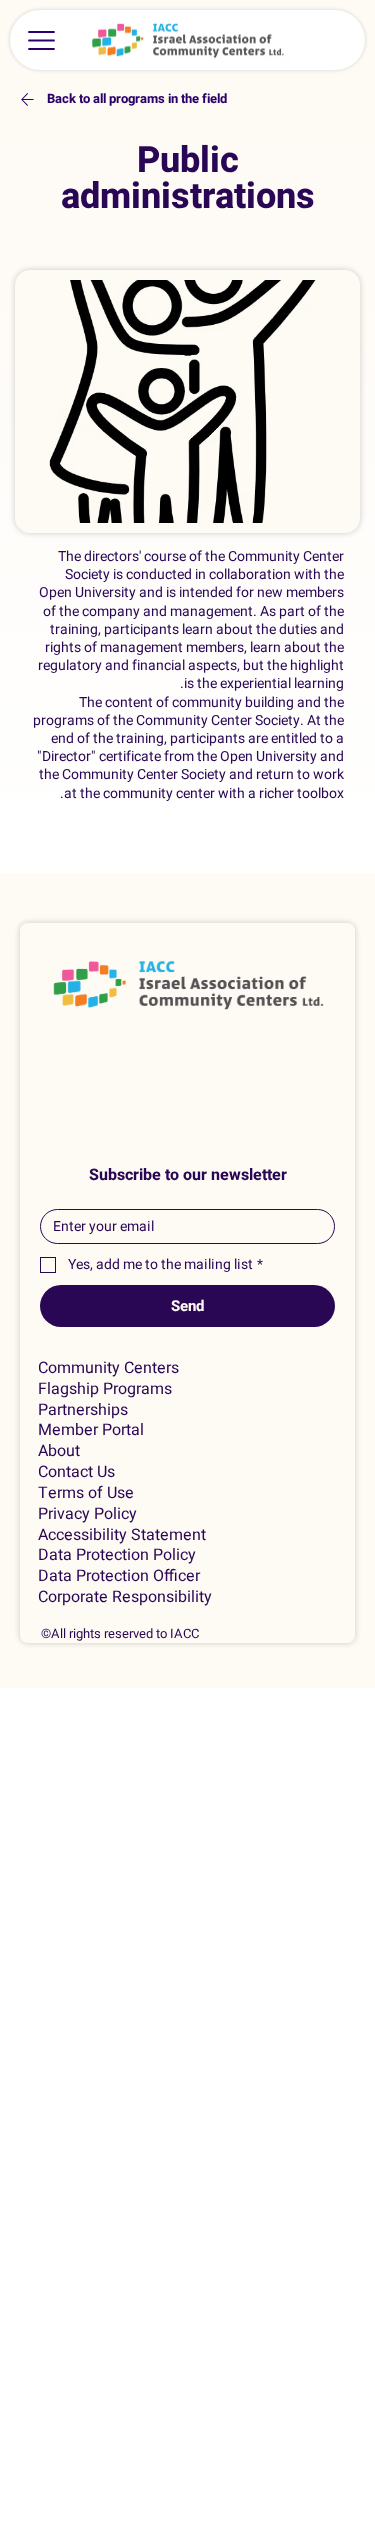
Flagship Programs (105, 1389)
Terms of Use (86, 1493)
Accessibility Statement (122, 1535)
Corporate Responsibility (125, 1597)
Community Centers (108, 1368)
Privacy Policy (87, 1514)
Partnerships (83, 1410)
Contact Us (76, 1472)
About (59, 1451)
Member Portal (91, 1430)
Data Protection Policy (117, 1555)
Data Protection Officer (119, 1576)
